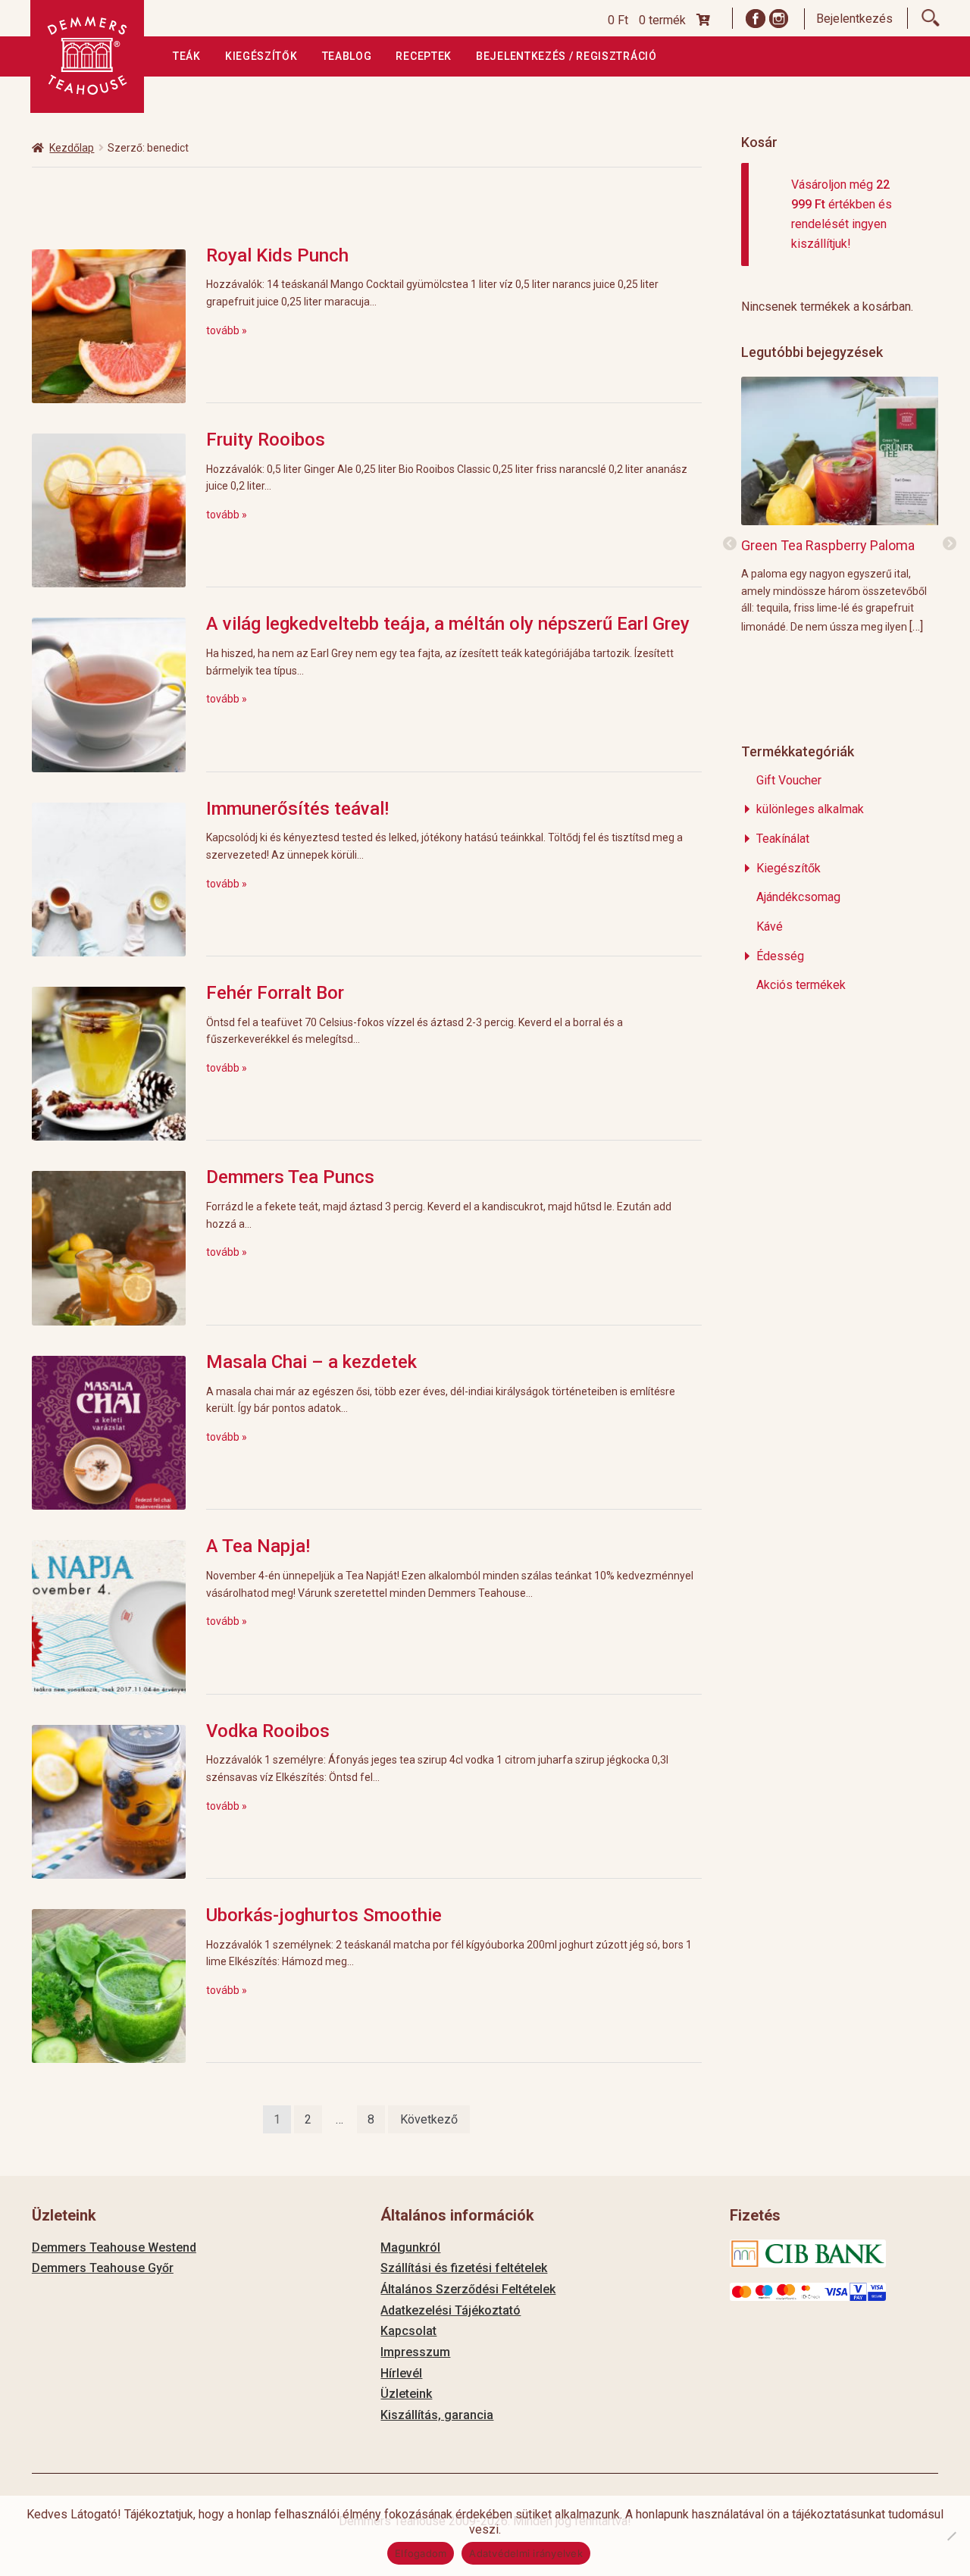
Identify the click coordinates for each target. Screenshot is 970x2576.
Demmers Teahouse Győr (103, 2268)
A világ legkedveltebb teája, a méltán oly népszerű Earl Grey (448, 624)
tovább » (227, 330)
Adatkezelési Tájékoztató (451, 2310)
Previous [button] (730, 544)
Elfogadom (421, 2553)
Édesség (780, 956)
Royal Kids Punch (277, 255)
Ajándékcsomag (798, 897)
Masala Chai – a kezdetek (311, 1362)
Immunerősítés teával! (297, 809)
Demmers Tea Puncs (290, 1177)
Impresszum (415, 2352)
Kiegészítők (261, 56)
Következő (429, 2119)
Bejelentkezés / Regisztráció (566, 56)
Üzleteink (406, 2394)
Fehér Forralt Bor (275, 993)
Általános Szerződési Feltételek (468, 2289)
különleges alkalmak (810, 809)
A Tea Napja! (258, 1546)
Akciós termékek (801, 985)
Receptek (424, 56)
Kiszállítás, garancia (437, 2415)
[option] (840, 504)
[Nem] (951, 2536)
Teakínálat (783, 839)
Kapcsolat (408, 2331)
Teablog (347, 56)
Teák (187, 56)
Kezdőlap (72, 148)
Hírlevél (401, 2373)
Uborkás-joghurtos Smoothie (324, 1915)
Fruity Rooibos (266, 440)
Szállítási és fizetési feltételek (464, 2268)
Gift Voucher (789, 780)
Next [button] (950, 544)
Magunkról (410, 2247)
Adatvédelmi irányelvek (526, 2553)
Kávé (770, 926)
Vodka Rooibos (268, 1731)
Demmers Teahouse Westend (114, 2247)
